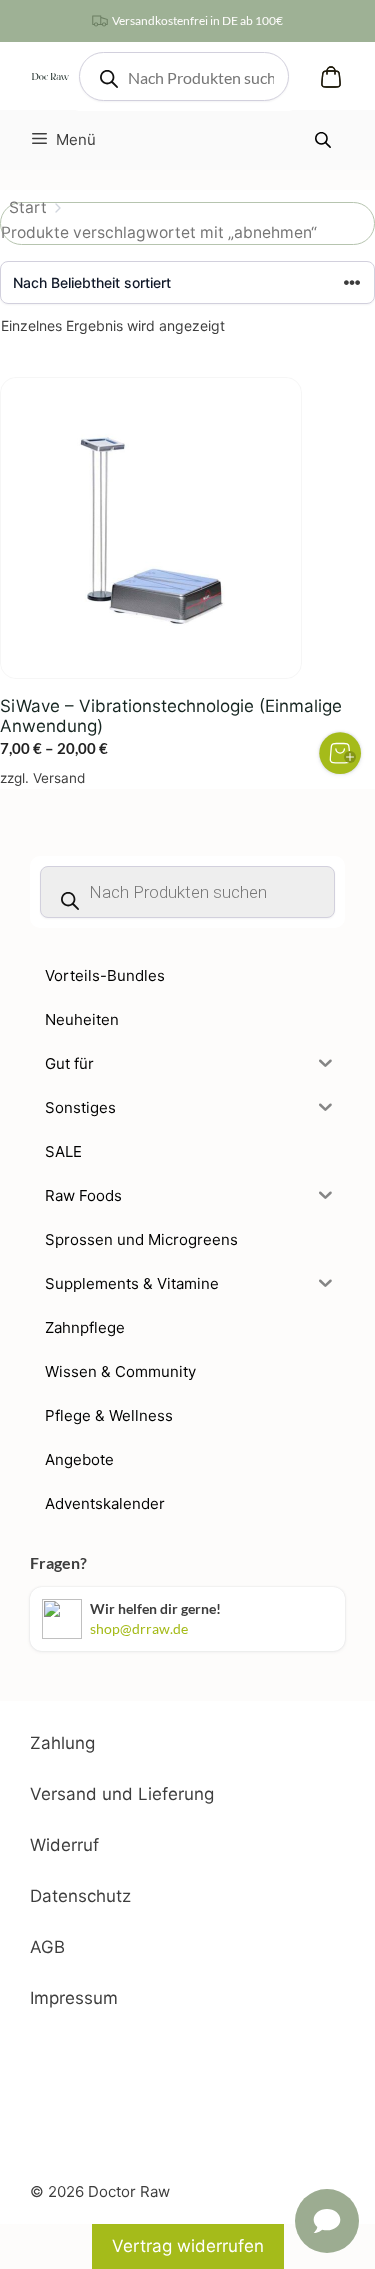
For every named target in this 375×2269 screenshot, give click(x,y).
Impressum (74, 1998)
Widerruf (64, 1845)
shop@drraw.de (139, 1628)
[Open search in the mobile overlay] (184, 76)
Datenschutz (80, 1896)
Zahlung (62, 1743)
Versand (59, 778)
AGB (47, 1947)
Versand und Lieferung (122, 1794)
